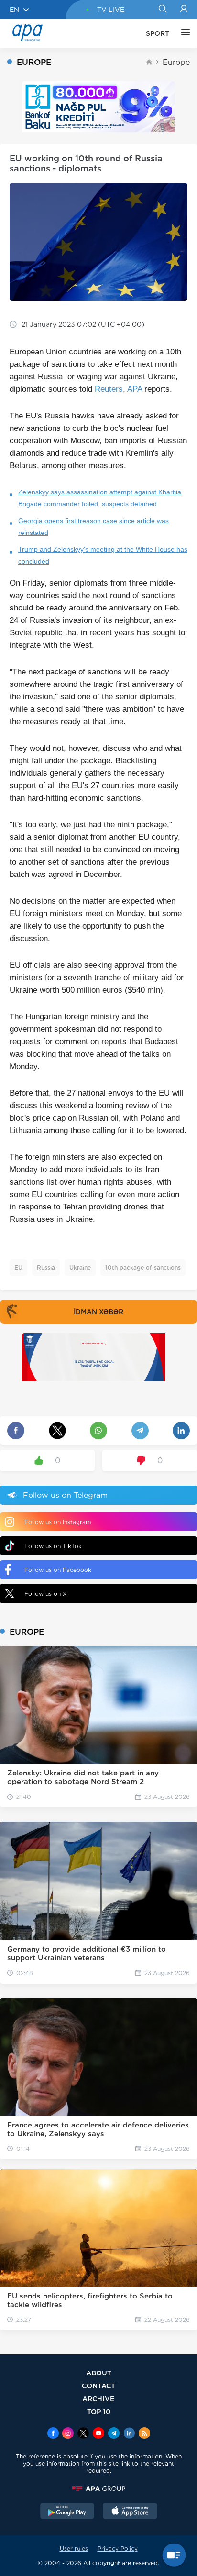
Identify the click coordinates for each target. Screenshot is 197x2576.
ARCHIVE (98, 2399)
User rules (74, 2549)
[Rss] (144, 2434)
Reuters (109, 389)
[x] (83, 2434)
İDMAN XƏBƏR (98, 1312)
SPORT (158, 33)
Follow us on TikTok (53, 1546)
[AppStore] (130, 2512)
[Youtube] (98, 2434)
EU (18, 1267)
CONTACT (98, 2386)
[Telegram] (114, 2434)
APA (135, 389)
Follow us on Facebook (58, 1570)
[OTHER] (183, 33)
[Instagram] (68, 2434)
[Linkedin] (129, 2434)
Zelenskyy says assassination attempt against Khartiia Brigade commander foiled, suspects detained (100, 498)
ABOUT (99, 2373)
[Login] (184, 10)
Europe (176, 62)
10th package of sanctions (143, 1267)
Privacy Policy (118, 2549)
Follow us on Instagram (58, 1522)
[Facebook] (53, 2434)
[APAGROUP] (98, 2489)
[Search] (162, 10)
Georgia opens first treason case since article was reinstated (93, 527)
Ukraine (80, 1267)
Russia (46, 1267)
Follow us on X (46, 1594)
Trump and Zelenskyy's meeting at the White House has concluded (103, 555)
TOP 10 (99, 2411)
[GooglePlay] (67, 2512)
